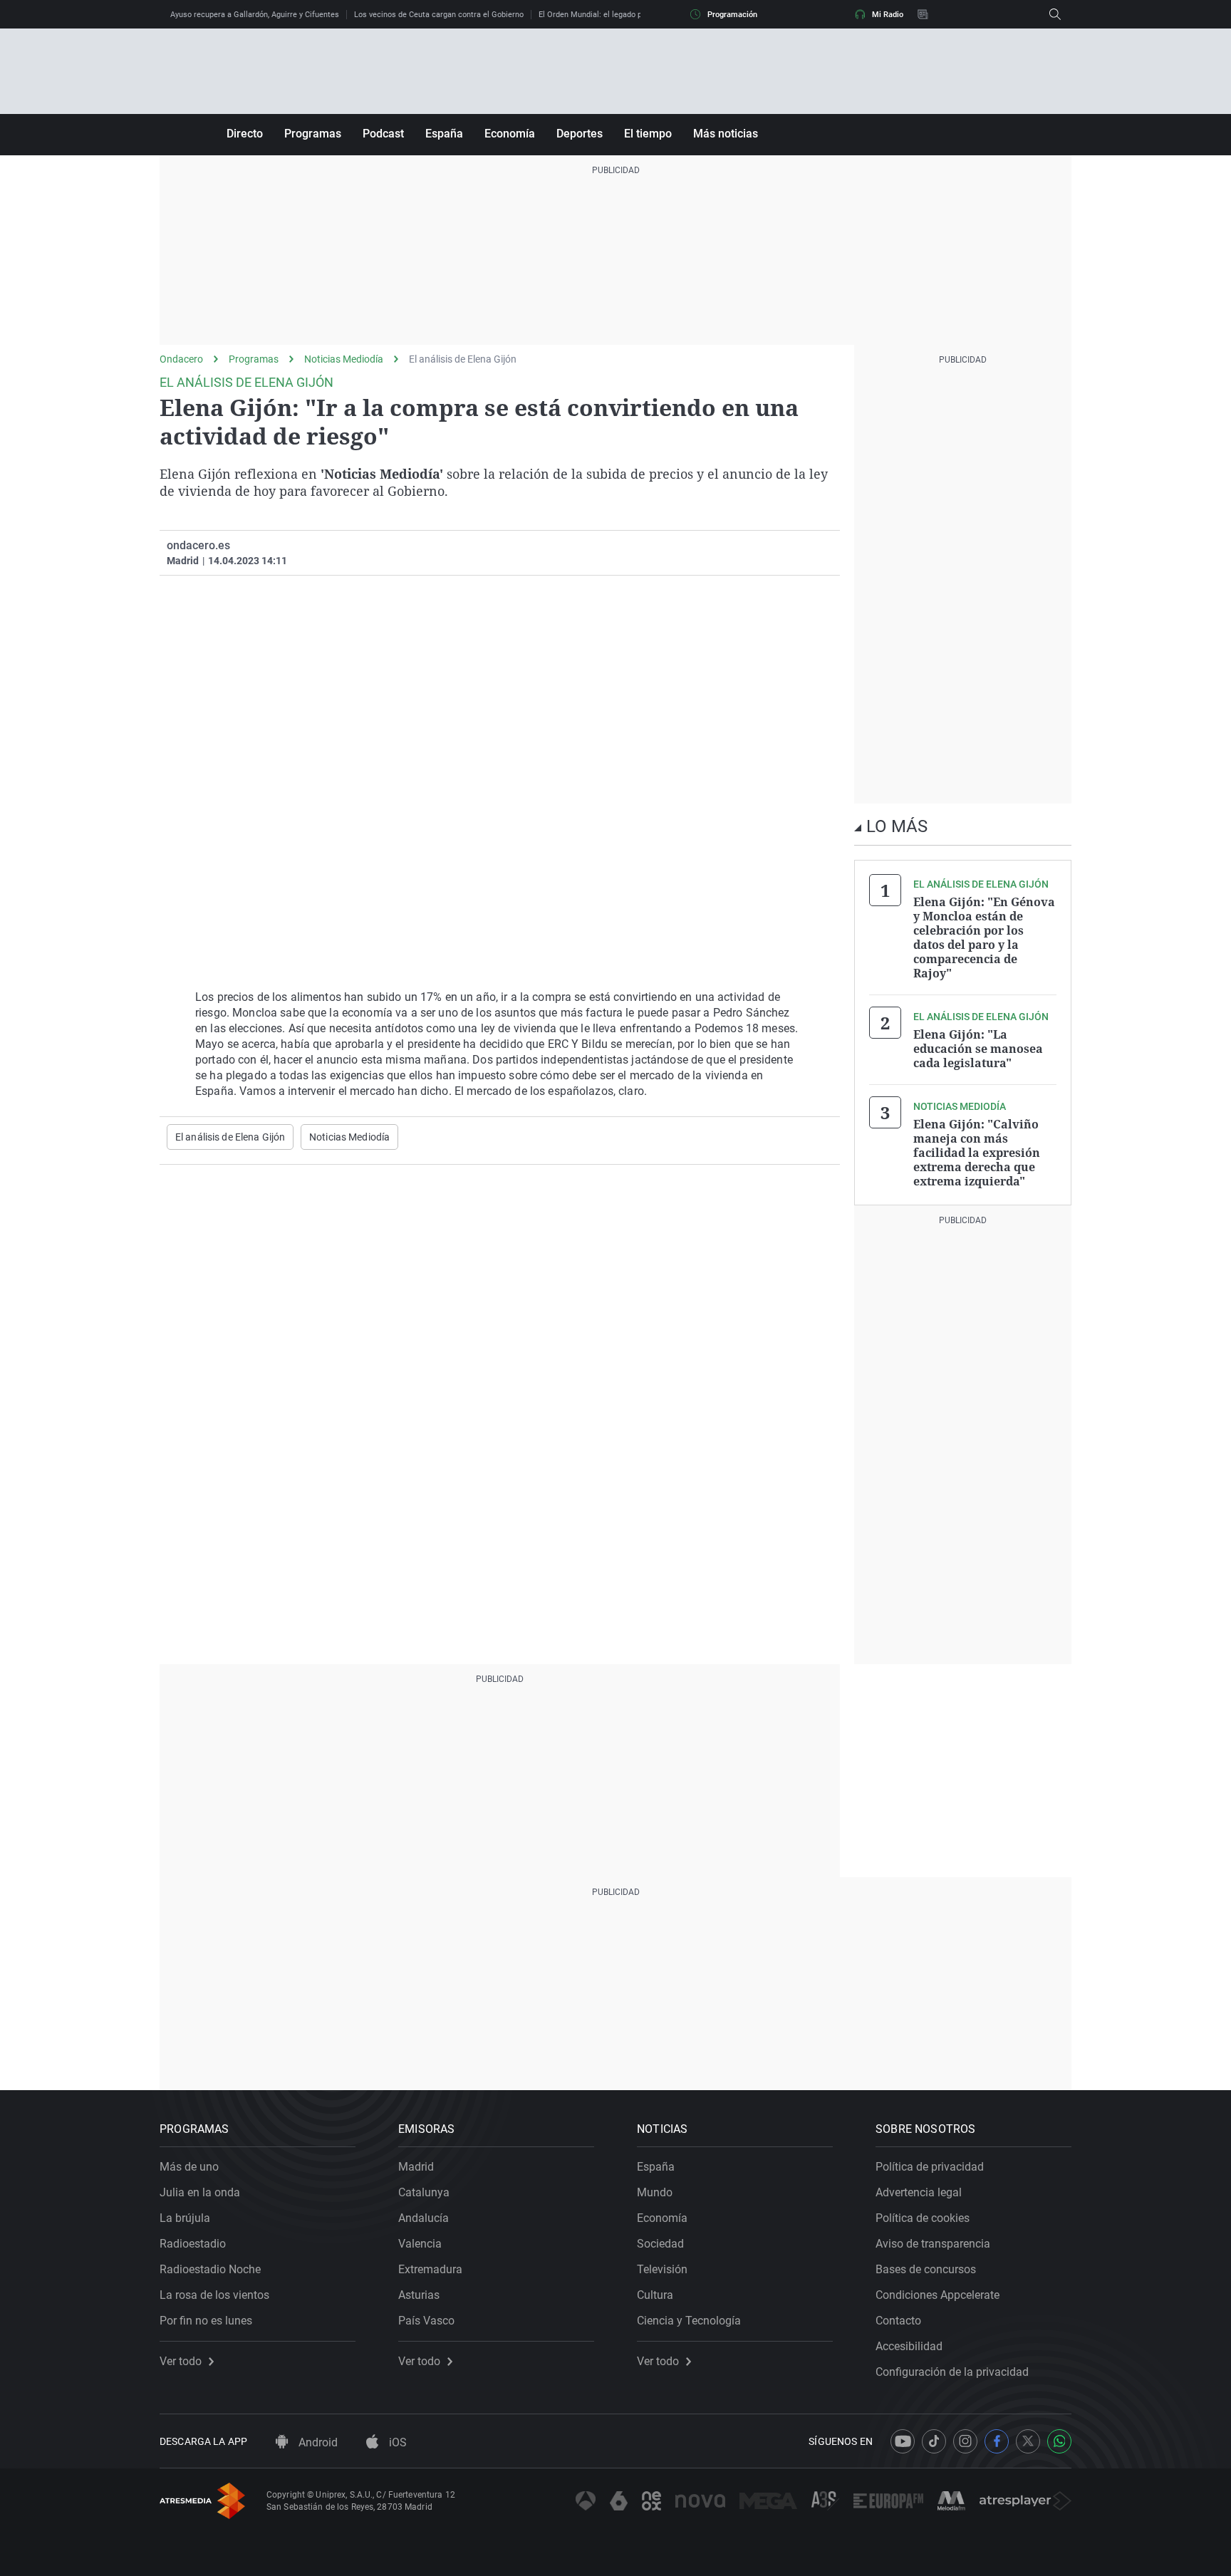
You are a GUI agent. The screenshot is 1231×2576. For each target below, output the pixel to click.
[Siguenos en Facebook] (997, 2441)
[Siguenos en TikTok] (934, 2441)
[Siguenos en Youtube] (903, 2441)
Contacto (898, 2321)
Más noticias (726, 134)
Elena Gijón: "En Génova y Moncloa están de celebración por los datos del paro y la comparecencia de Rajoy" (984, 938)
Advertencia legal (919, 2192)
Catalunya (424, 2192)
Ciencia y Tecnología (689, 2321)
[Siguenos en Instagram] (965, 2441)
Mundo (655, 2192)
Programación (732, 15)
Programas (313, 134)
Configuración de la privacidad (952, 2372)
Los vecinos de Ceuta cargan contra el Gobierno (439, 15)
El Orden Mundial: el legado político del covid (618, 15)
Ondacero (181, 359)
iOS (396, 2442)
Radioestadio (193, 2244)
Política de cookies (923, 2218)
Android (317, 2442)
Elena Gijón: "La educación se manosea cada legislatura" (978, 1049)
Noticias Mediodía (344, 359)
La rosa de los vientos (214, 2295)
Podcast (383, 134)
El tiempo (648, 134)
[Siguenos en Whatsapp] (1059, 2441)
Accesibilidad (909, 2346)
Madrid (416, 2167)
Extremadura (430, 2269)
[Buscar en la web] (1055, 14)
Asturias (419, 2295)
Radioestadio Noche (210, 2269)
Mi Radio (888, 15)
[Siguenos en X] (1028, 2441)
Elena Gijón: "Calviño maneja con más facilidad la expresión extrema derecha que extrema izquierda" (977, 1153)
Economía (510, 134)
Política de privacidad (930, 2167)
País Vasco (426, 2321)
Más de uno (189, 2167)
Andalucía (424, 2218)
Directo (245, 134)
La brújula (185, 2218)
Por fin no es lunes (206, 2321)
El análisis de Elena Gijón (463, 359)
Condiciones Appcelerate (937, 2295)
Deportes (580, 134)
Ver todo (181, 2362)
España (444, 134)
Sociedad (660, 2244)
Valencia (420, 2244)
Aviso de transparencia (933, 2244)
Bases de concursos (926, 2269)
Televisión (662, 2269)
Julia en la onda (200, 2192)
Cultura (655, 2295)
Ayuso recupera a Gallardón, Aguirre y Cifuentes (255, 15)
